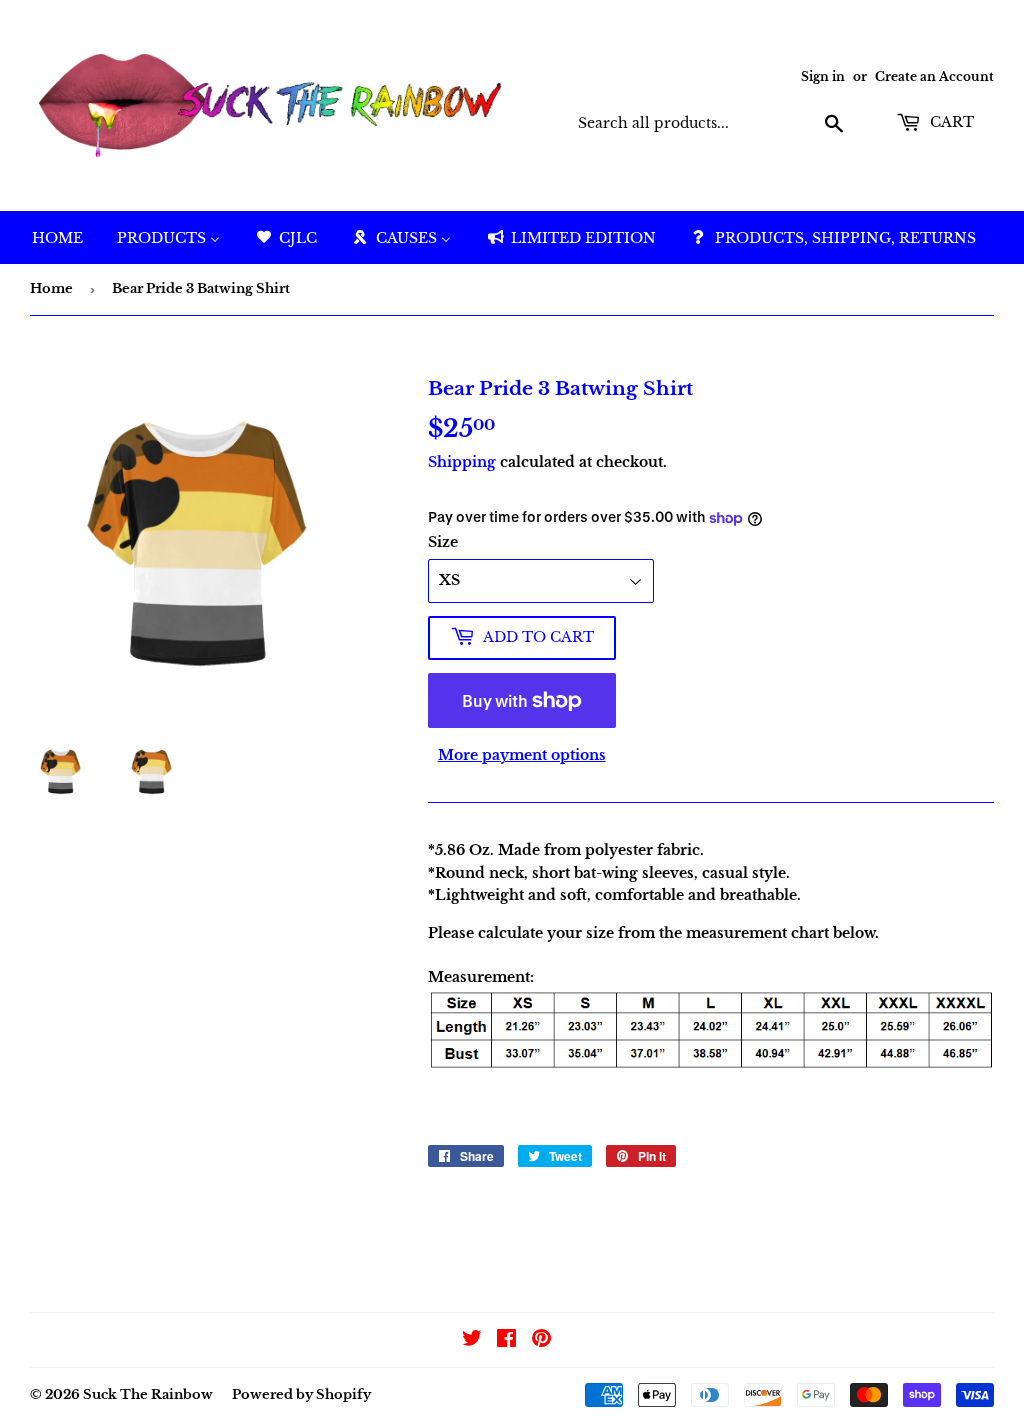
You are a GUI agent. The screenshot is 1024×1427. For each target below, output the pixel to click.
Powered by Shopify (301, 1394)
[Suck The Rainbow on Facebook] (506, 1341)
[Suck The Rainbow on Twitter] (472, 1341)
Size (443, 542)
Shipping (462, 462)
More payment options (522, 755)
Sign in (823, 76)
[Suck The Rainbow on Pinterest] (541, 1341)
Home (51, 288)
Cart (950, 122)
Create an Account (934, 76)
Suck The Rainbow (148, 1394)
